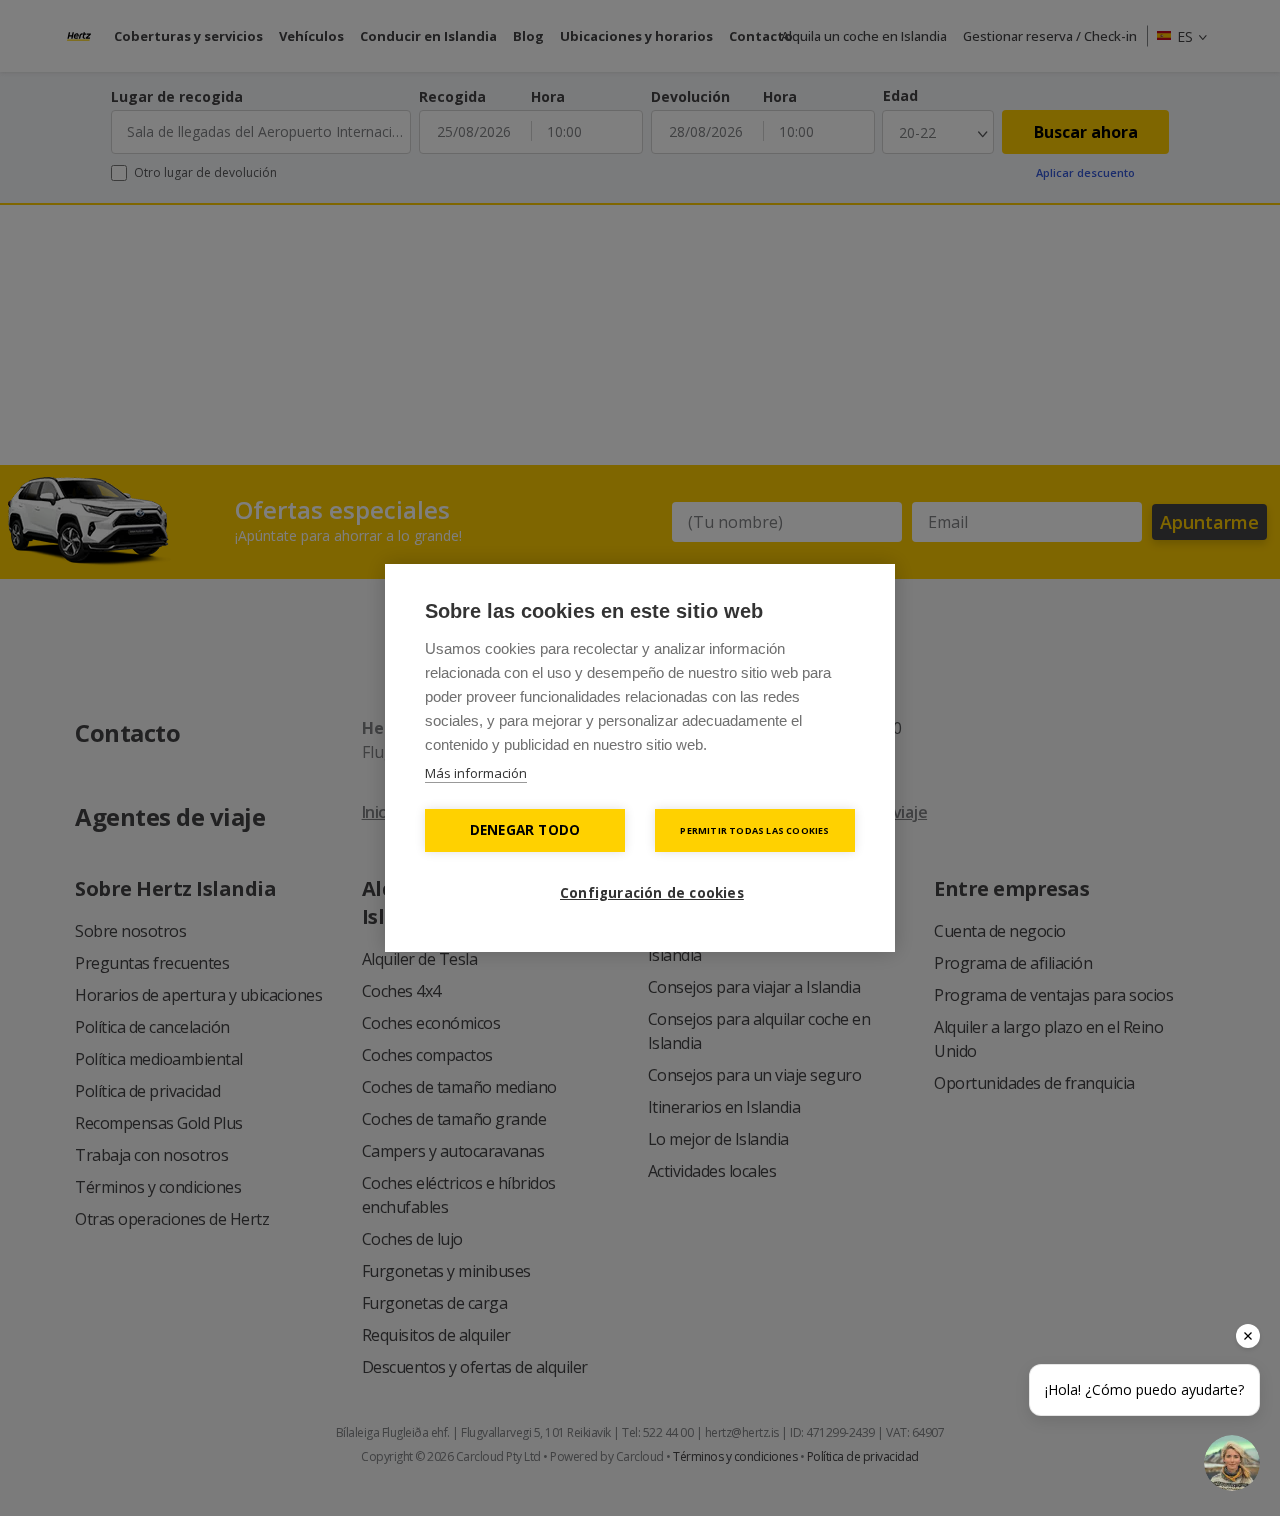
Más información (476, 773)
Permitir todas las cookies (754, 830)
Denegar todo (525, 830)
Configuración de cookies (650, 893)
